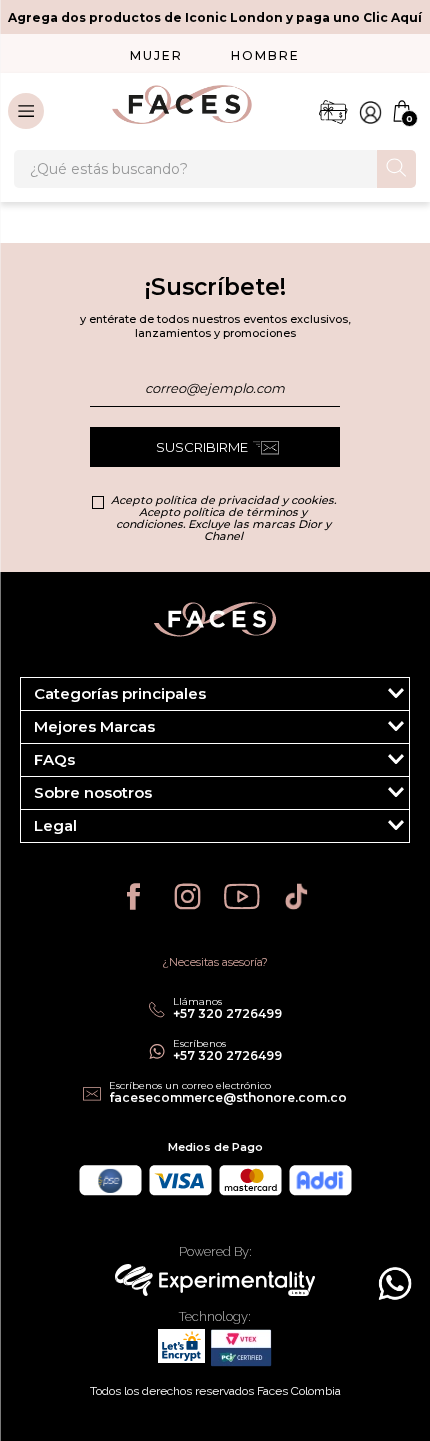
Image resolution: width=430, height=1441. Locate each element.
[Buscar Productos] (396, 167)
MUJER (156, 55)
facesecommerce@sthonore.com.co (228, 1097)
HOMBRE (265, 55)
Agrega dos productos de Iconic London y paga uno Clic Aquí (215, 17)
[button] (215, 694)
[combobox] (215, 169)
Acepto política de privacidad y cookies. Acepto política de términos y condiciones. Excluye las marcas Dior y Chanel (223, 518)
